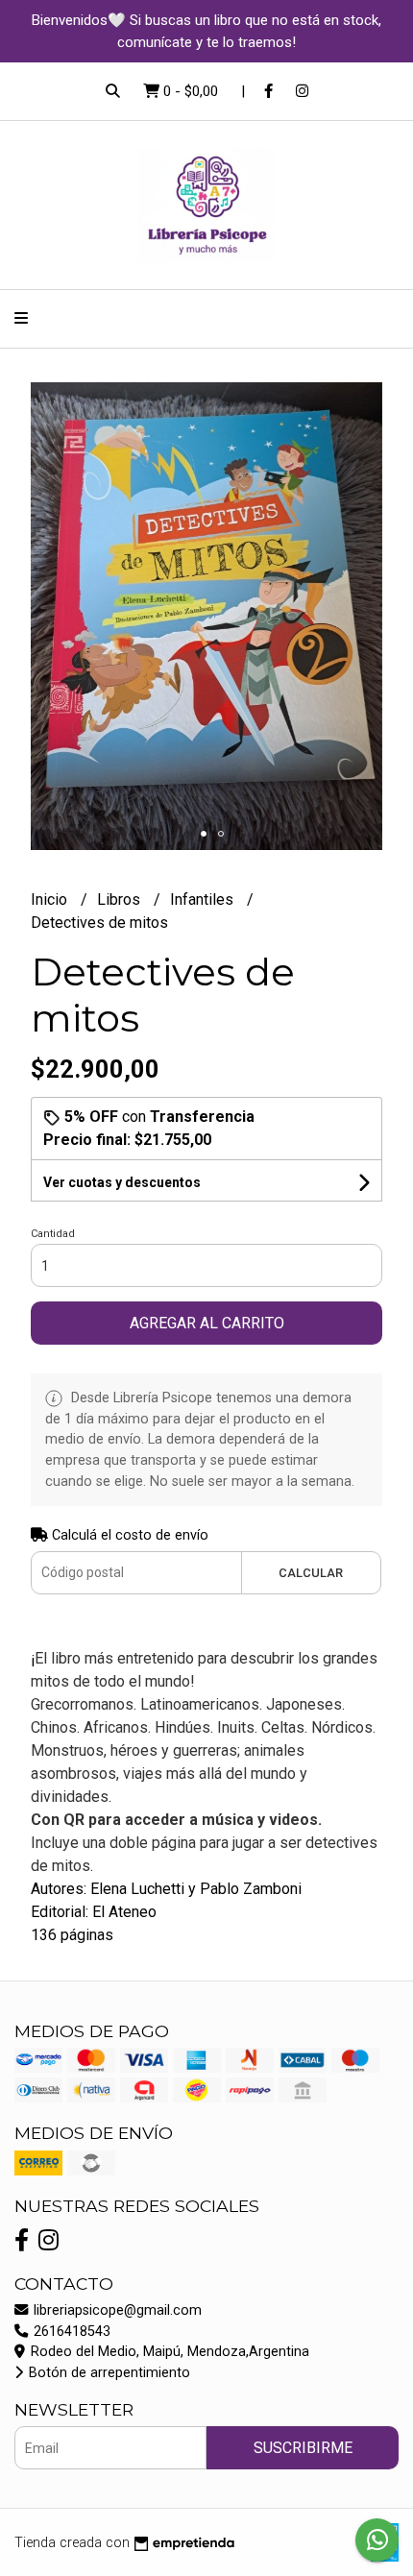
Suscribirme (303, 2448)
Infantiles (204, 899)
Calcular (311, 1573)
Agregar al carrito (207, 1323)
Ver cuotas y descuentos (122, 1182)
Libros (121, 899)
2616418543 (70, 2332)
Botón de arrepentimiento (108, 2373)
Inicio (51, 899)
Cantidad (53, 1234)
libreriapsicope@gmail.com (116, 2310)
